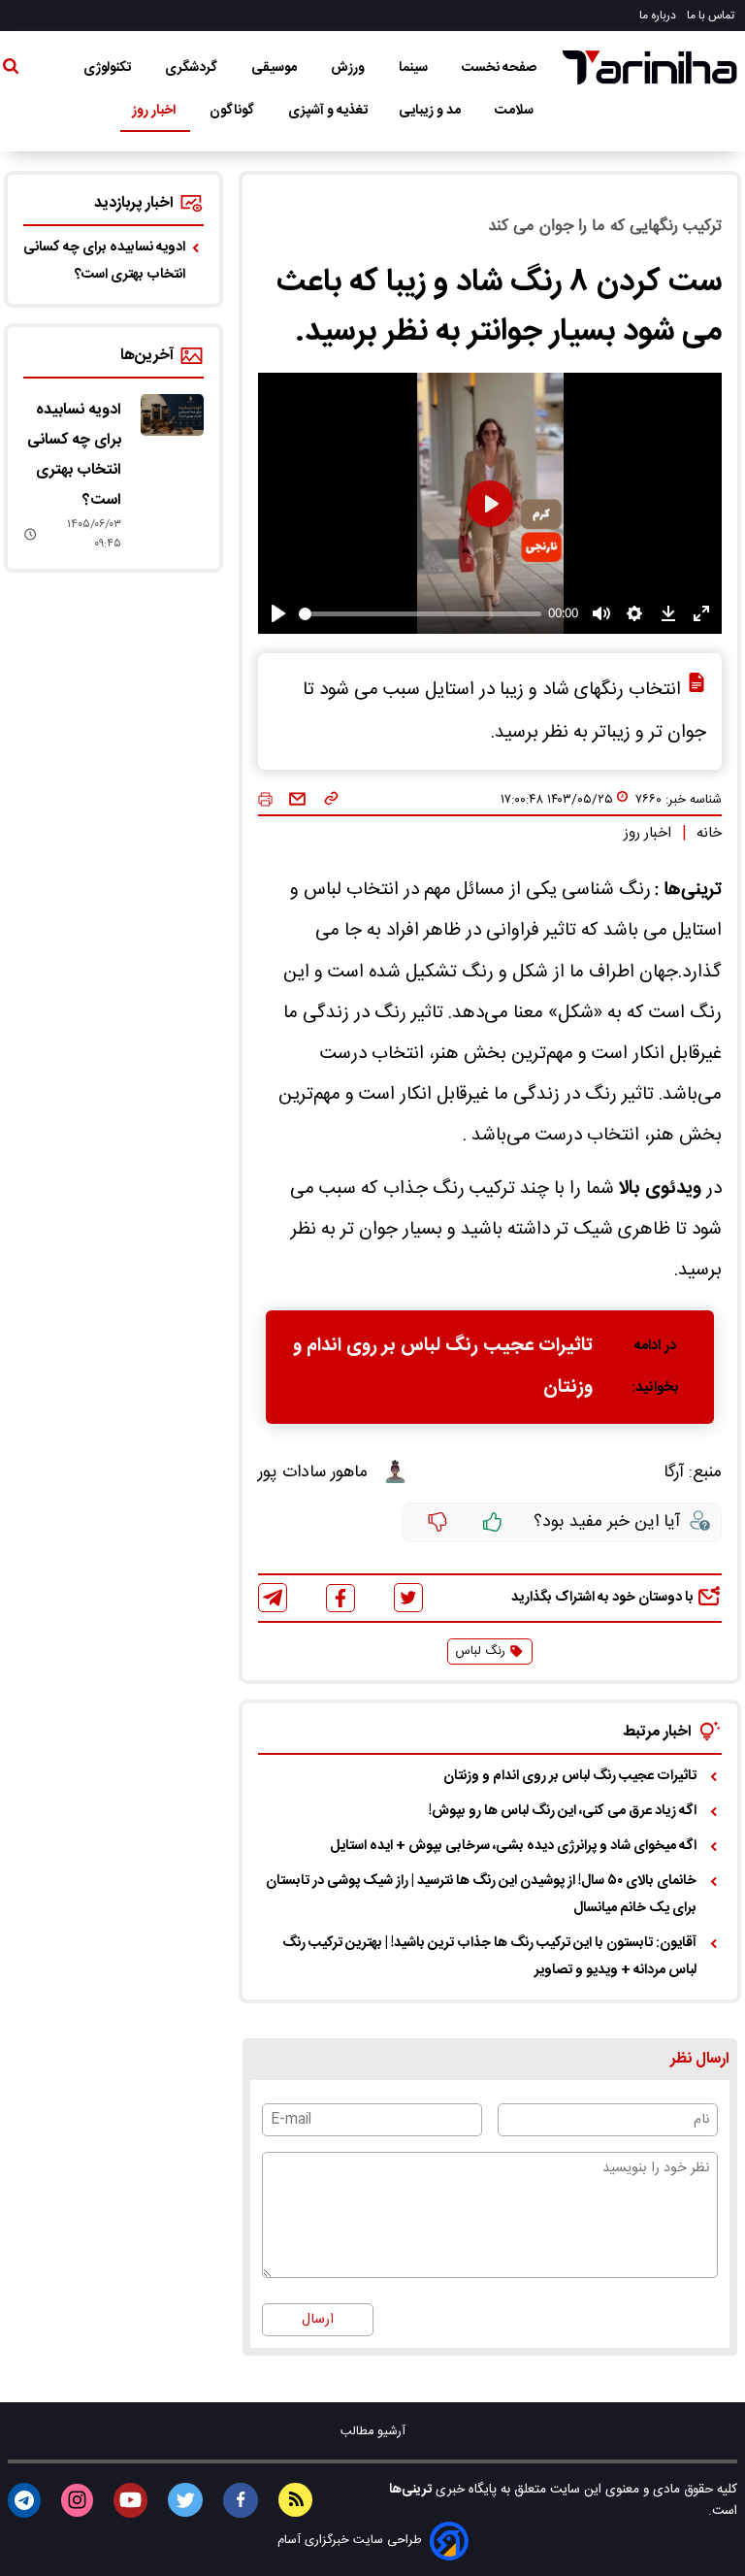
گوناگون (233, 111)
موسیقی (275, 68)
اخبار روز (155, 111)
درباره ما (659, 16)
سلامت (516, 111)
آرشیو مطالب (373, 2432)
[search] (11, 70)
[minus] (437, 1523)
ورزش (349, 68)
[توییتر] (408, 1598)
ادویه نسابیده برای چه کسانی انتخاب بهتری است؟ (104, 261)
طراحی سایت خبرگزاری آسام (350, 2541)
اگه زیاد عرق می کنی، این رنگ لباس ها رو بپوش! (563, 1811)
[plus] (493, 1523)
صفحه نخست (499, 68)
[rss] (295, 2500)
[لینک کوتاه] (331, 800)
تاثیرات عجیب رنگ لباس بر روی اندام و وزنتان (443, 1367)
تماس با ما (712, 16)
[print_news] (265, 800)
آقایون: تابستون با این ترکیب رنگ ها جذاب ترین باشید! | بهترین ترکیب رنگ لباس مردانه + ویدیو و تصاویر (489, 1957)
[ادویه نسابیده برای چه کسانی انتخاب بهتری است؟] (172, 415)
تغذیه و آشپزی (328, 111)
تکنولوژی (109, 68)
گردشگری (193, 68)
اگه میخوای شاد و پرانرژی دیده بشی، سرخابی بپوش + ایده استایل (513, 1846)
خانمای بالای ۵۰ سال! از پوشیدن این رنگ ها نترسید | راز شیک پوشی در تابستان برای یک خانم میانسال (481, 1895)
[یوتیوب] (130, 2500)
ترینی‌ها (410, 2490)
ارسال (318, 2320)
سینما (415, 68)
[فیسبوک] (340, 1598)
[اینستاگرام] (77, 2500)
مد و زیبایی (431, 111)
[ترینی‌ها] (650, 67)
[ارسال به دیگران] (297, 800)
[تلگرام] (273, 1598)
